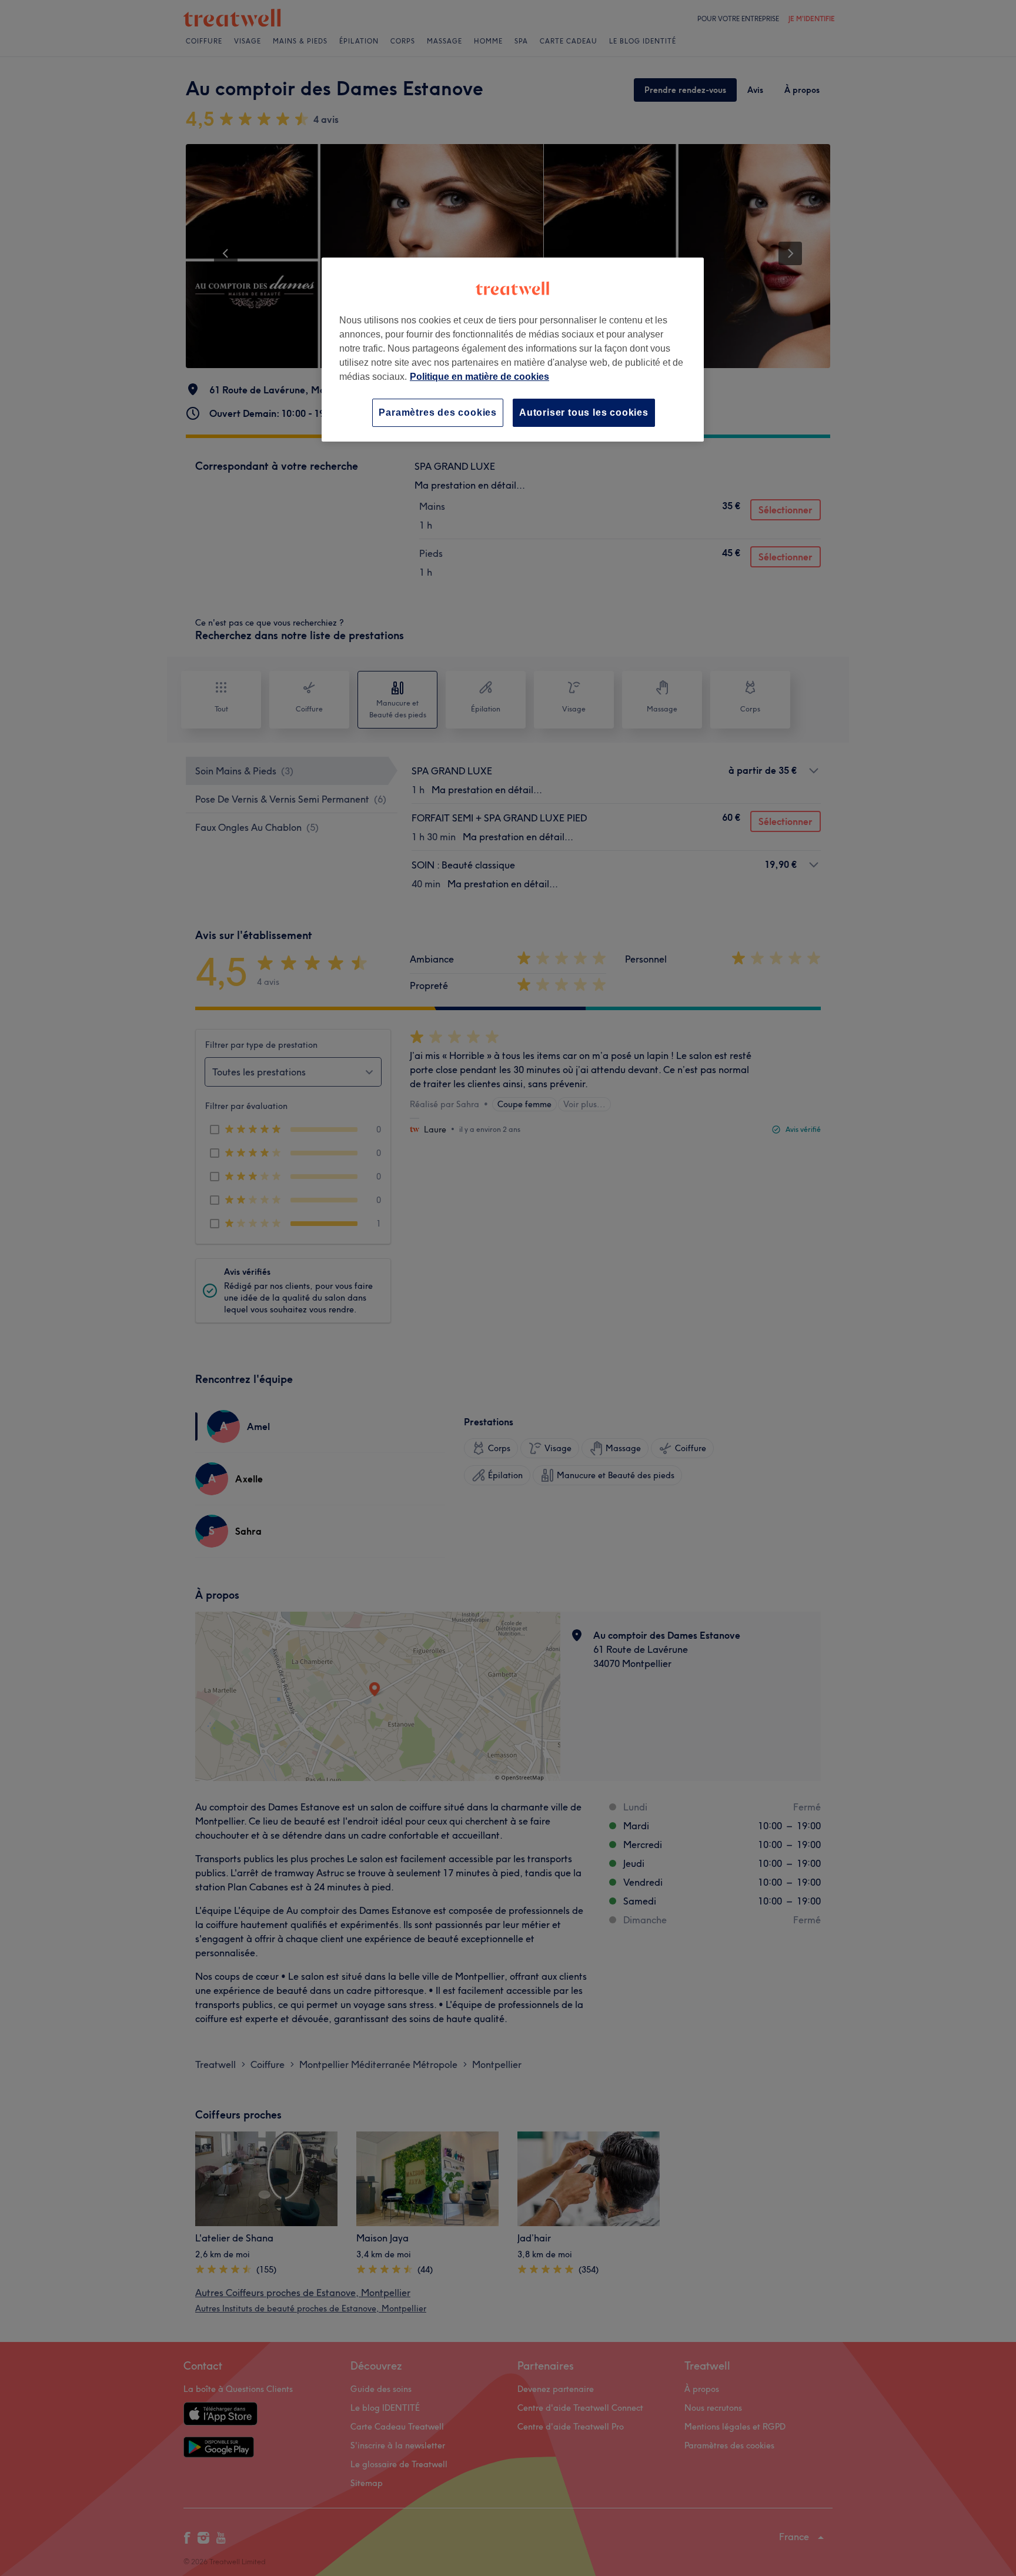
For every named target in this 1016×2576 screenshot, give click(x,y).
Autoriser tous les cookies (584, 412)
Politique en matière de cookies (479, 377)
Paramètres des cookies (438, 412)
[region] (513, 350)
